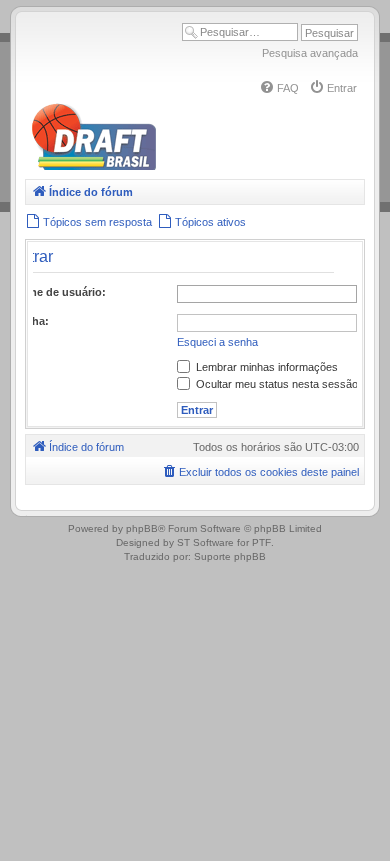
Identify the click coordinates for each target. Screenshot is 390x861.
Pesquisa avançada (310, 53)
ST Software (205, 542)
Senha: (30, 321)
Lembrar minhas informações (265, 367)
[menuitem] (279, 88)
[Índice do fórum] (180, 166)
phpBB (142, 528)
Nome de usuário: (59, 292)
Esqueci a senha (217, 342)
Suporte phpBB (230, 556)
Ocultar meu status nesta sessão (275, 384)
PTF (261, 542)
